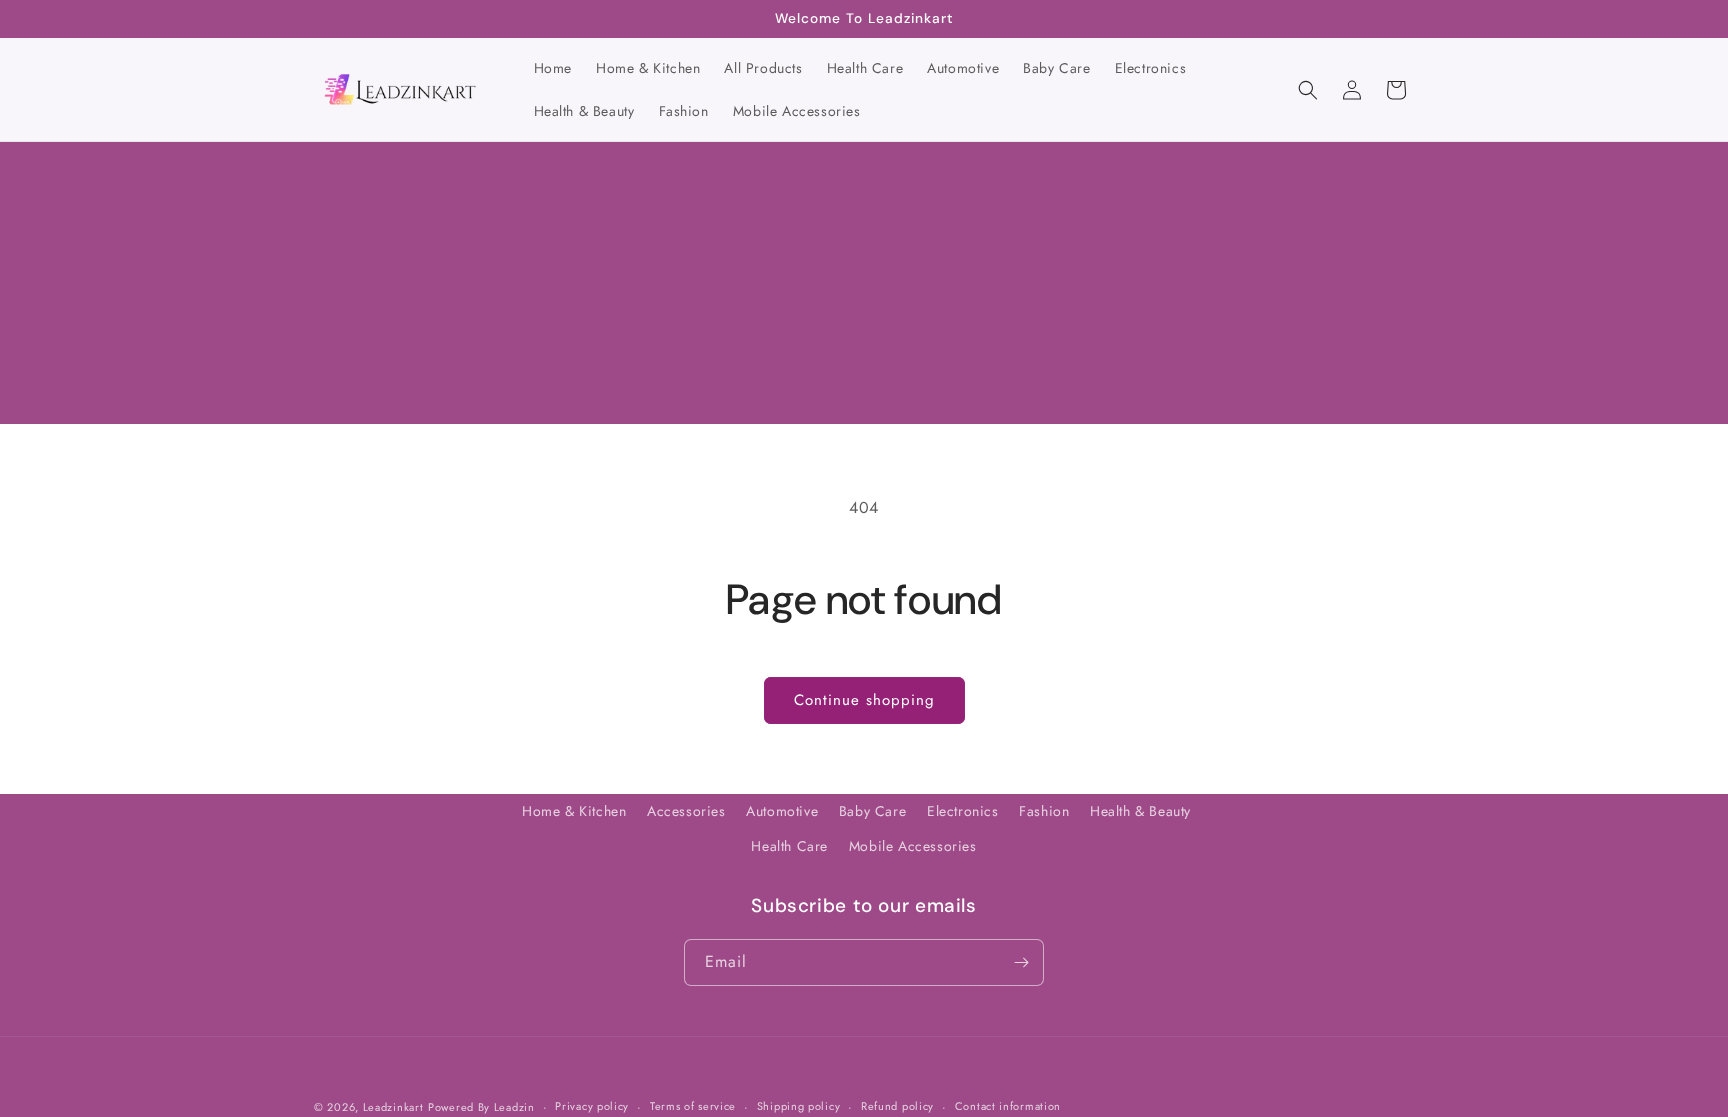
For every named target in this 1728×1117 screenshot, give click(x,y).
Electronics (963, 811)
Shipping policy (799, 1106)
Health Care (789, 846)
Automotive (782, 811)
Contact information (1008, 1106)
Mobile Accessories (913, 846)
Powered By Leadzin (481, 1107)
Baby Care (872, 811)
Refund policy (897, 1106)
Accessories (686, 811)
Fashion (1044, 811)
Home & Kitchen (574, 811)
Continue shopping (864, 700)
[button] (1308, 90)
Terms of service (693, 1106)
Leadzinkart (393, 1107)
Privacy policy (592, 1106)
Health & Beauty (1140, 811)
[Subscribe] (1021, 962)
